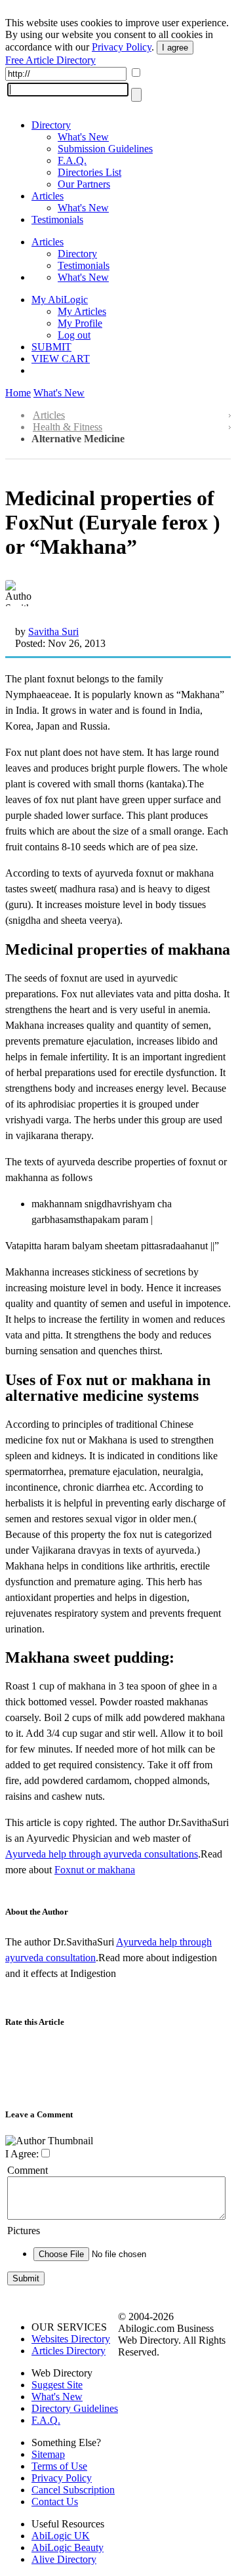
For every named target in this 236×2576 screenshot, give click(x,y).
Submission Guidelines (105, 149)
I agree (175, 48)
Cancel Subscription (73, 2490)
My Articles (82, 311)
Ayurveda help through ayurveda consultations (102, 1854)
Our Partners (84, 184)
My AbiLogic (60, 300)
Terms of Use (59, 2466)
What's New (83, 137)
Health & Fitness (68, 427)
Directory (51, 125)
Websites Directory (71, 2339)
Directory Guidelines (75, 2408)
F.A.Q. (72, 160)
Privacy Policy (122, 47)
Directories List (89, 172)
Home (18, 393)
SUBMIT (51, 347)
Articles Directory (69, 2351)
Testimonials (57, 219)
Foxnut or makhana (95, 1870)
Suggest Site (57, 2385)
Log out (74, 335)
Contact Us (55, 2502)
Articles (48, 196)
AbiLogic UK (61, 2536)
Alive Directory (64, 2559)
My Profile (80, 323)
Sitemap (48, 2454)
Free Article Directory (50, 60)
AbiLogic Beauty (68, 2547)
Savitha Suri (53, 632)
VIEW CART (61, 359)
